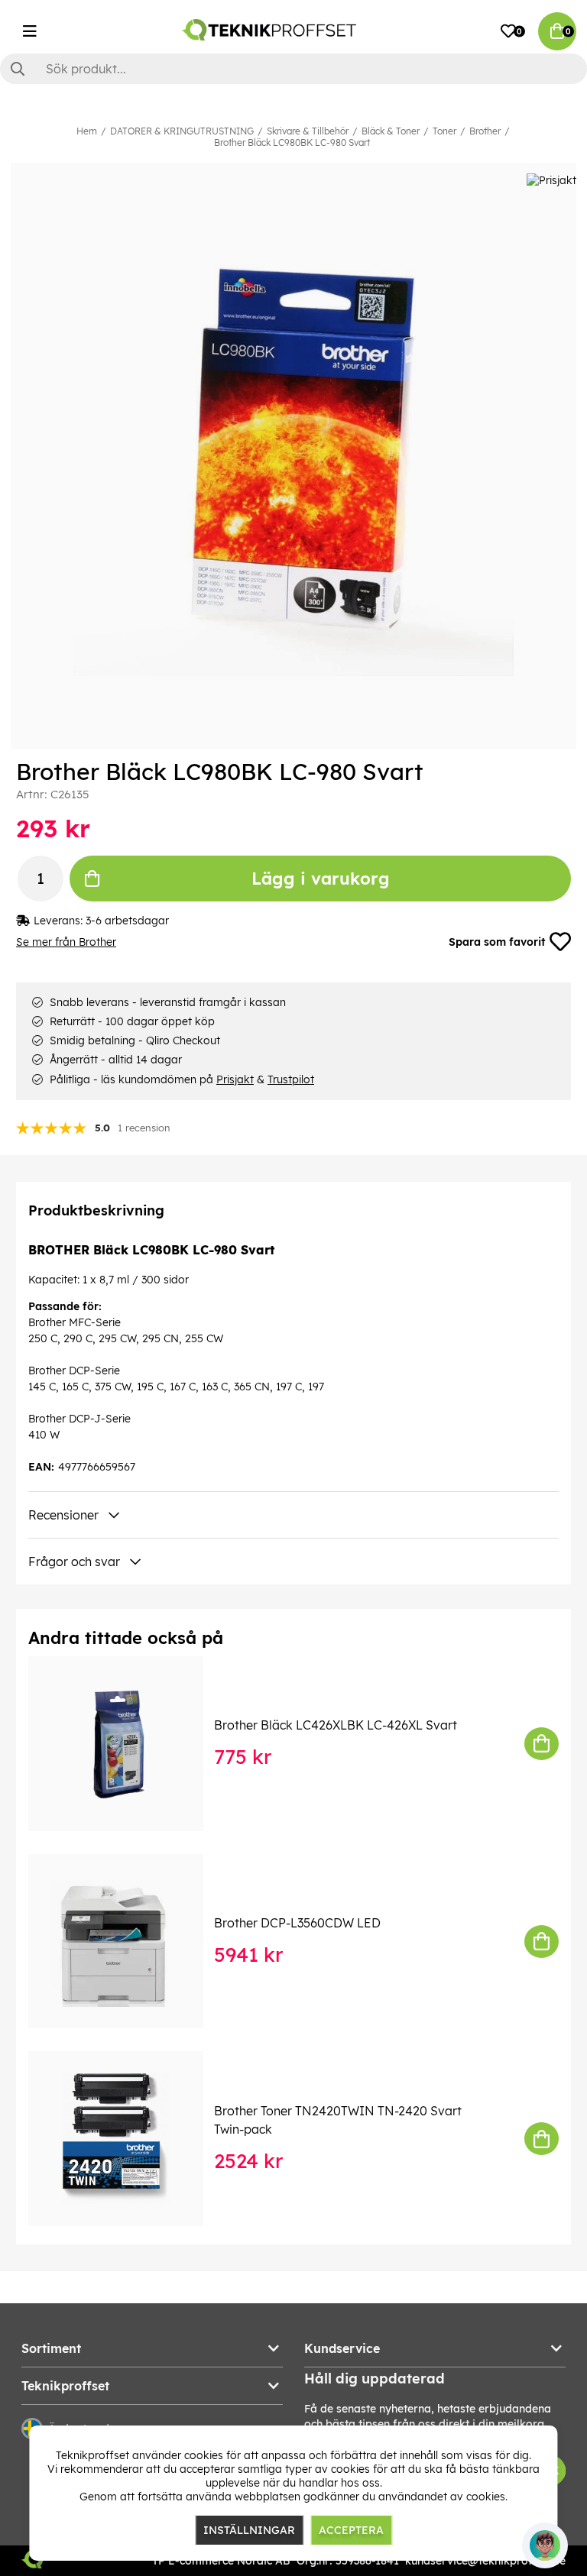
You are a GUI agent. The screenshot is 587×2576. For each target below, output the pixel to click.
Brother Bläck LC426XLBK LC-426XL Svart (336, 1725)
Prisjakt (235, 1079)
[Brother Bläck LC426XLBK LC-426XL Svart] (126, 1744)
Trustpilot (291, 1079)
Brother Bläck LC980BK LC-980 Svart (292, 142)
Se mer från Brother (66, 942)
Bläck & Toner (391, 131)
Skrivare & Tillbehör (308, 131)
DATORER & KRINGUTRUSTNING (182, 131)
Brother (485, 131)
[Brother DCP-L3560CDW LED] (126, 1942)
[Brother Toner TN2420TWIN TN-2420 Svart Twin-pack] (126, 2139)
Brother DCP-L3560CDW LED (297, 1923)
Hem (87, 131)
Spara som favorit (497, 942)
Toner (444, 131)
